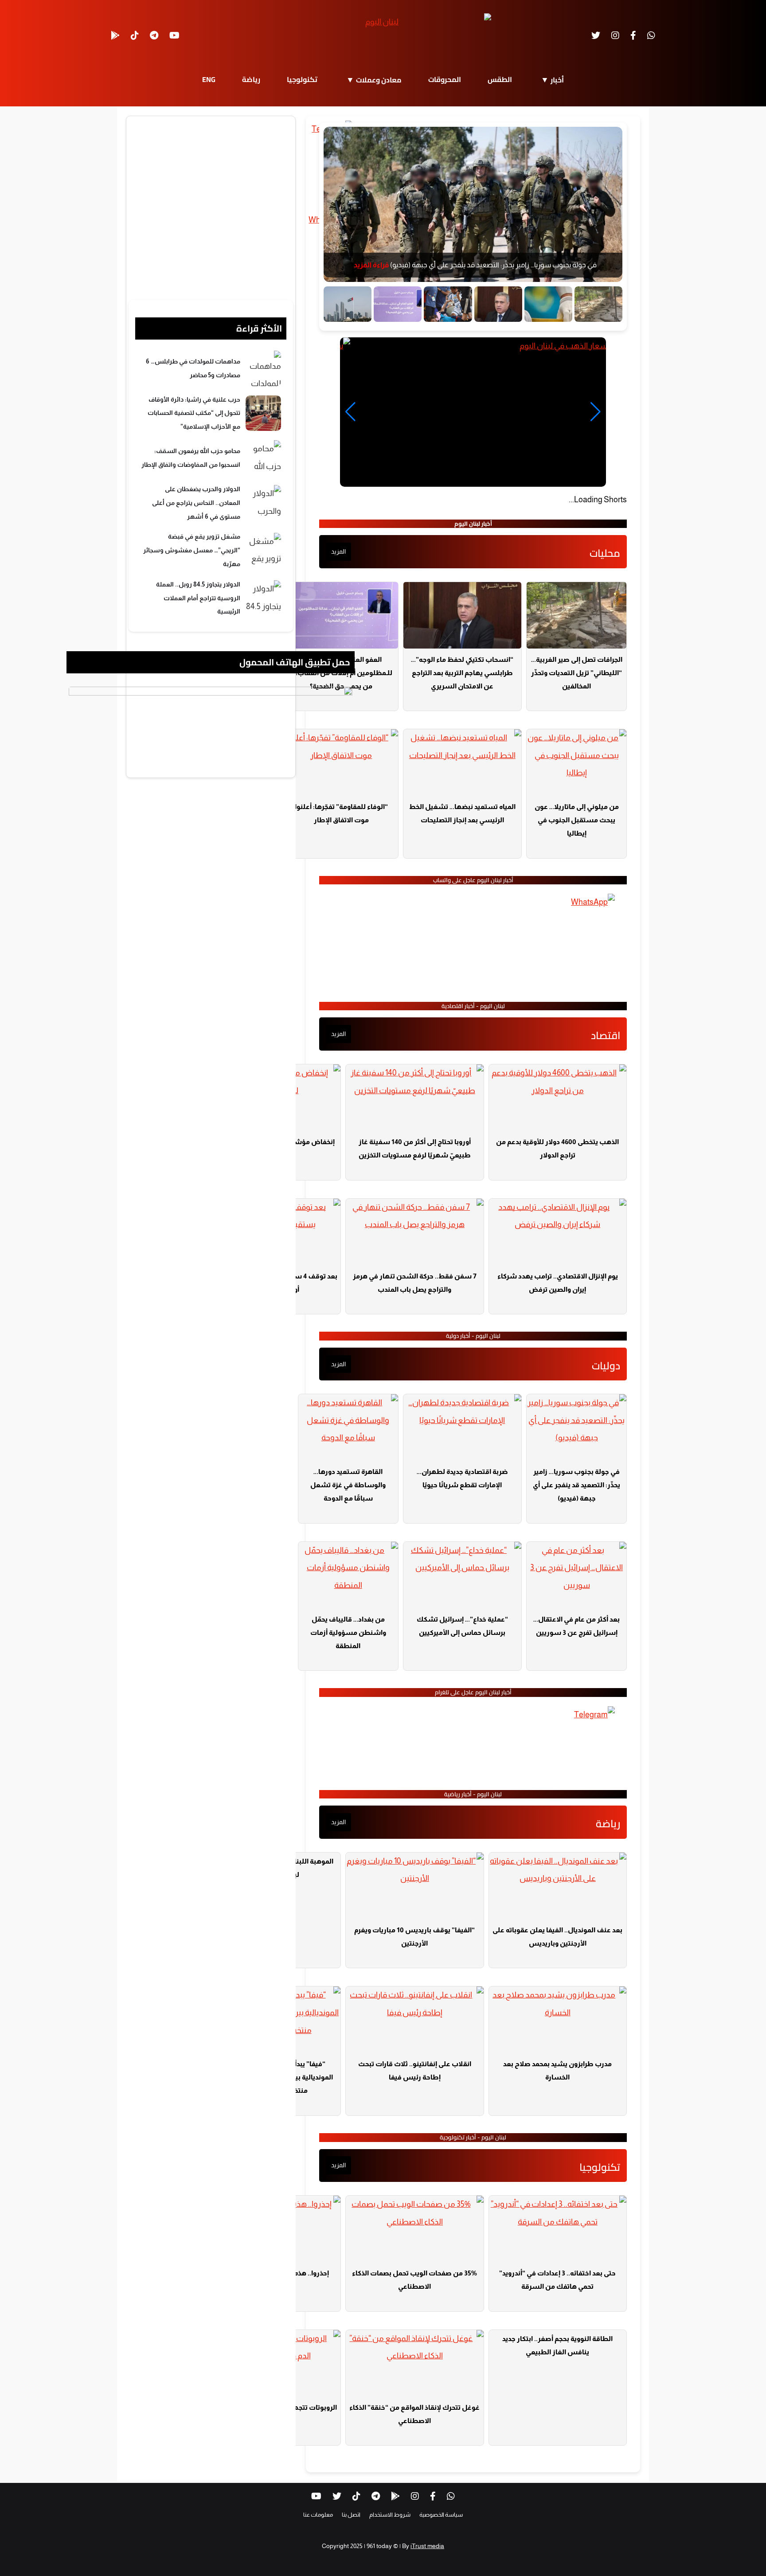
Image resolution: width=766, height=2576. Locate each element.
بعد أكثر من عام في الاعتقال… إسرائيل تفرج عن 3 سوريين (576, 1626)
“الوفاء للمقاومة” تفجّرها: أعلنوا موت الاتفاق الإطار (341, 813)
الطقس (500, 79)
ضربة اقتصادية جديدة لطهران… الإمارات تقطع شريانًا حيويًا (462, 1478)
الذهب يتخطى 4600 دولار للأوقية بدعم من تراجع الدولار (557, 1148)
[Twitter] (596, 35)
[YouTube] (174, 35)
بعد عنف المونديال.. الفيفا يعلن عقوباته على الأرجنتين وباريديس (557, 1937)
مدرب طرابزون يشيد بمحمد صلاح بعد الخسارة (557, 2070)
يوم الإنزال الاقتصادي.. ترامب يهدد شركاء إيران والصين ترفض (558, 1283)
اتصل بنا (351, 2515)
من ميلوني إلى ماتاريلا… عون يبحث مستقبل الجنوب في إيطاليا (577, 820)
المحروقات (445, 79)
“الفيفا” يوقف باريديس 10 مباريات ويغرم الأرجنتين (414, 1937)
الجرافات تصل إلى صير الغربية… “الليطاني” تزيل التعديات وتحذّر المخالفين (577, 673)
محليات (605, 553)
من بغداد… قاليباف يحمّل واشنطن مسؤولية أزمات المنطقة (348, 1632)
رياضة (251, 79)
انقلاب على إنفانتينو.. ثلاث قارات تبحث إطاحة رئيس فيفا (415, 2070)
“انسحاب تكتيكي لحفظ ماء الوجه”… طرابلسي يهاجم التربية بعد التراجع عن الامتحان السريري (462, 673)
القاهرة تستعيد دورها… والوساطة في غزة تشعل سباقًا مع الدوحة (348, 1485)
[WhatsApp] (651, 35)
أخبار (557, 80)
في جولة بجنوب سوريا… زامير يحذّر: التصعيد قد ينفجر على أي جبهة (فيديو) (576, 1485)
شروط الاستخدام (390, 2515)
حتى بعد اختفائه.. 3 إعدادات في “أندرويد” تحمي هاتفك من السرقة (557, 2280)
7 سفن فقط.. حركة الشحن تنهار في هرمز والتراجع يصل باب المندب (415, 1283)
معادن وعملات (379, 80)
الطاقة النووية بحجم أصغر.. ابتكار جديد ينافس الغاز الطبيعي (557, 2345)
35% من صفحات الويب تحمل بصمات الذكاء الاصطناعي (414, 2280)
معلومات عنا (318, 2515)
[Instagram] (615, 35)
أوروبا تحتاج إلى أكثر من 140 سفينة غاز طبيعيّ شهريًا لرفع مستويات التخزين (415, 1148)
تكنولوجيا (302, 79)
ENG (209, 79)
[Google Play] (115, 35)
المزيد (338, 551)
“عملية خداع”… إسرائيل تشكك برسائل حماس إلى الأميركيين (462, 1626)
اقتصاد (606, 1035)
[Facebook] (633, 35)
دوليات (606, 1366)
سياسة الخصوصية (441, 2515)
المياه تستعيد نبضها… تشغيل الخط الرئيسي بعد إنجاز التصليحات (462, 813)
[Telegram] (154, 35)
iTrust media (427, 2546)
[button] (350, 412)
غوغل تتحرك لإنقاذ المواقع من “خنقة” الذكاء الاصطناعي (414, 2414)
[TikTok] (135, 35)
